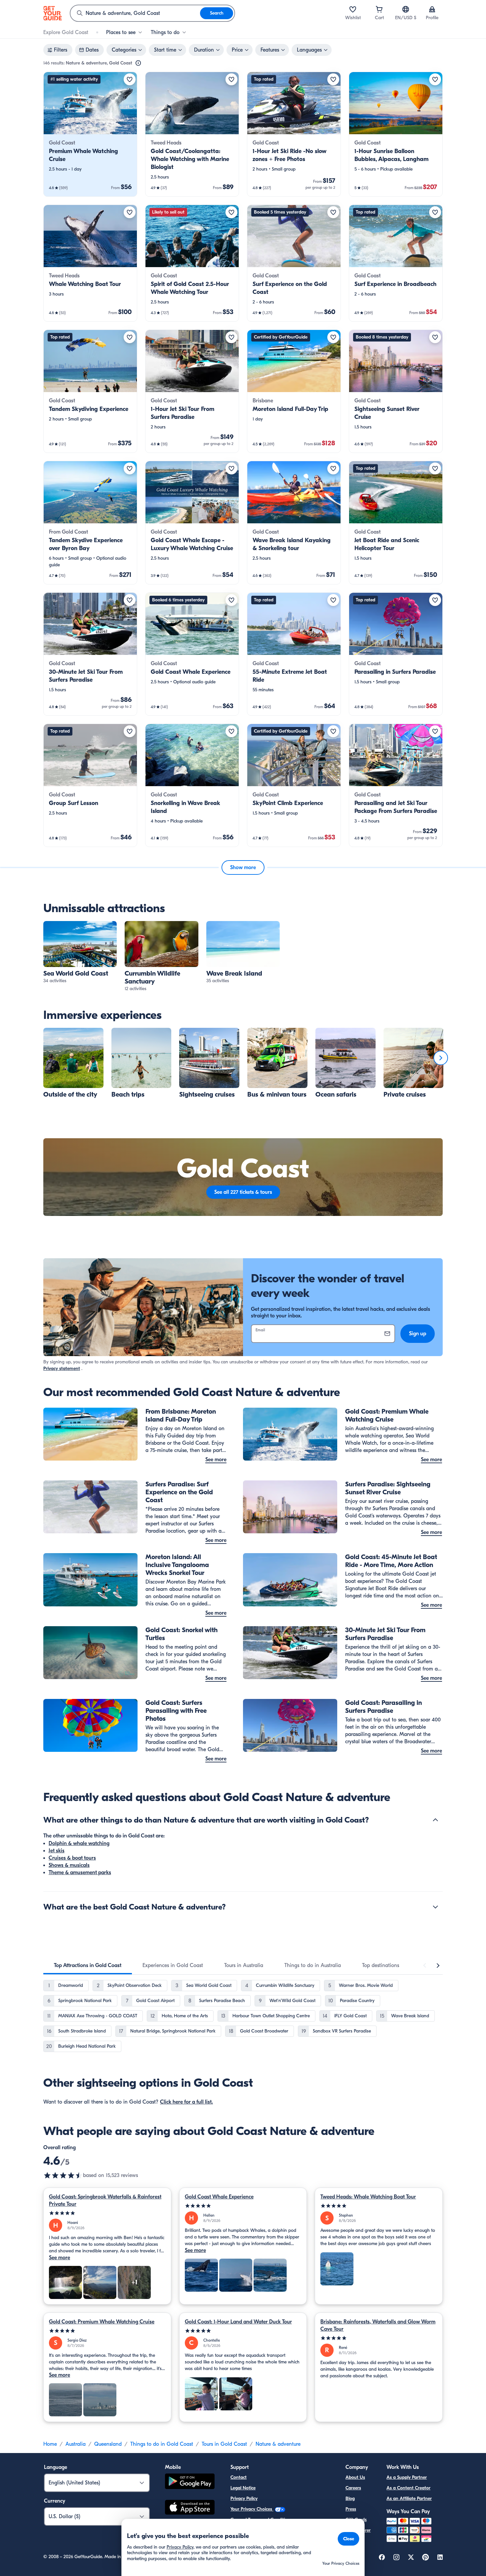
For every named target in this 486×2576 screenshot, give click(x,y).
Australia (76, 2444)
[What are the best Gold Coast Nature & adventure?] (435, 1907)
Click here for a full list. (186, 2102)
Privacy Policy (244, 2498)
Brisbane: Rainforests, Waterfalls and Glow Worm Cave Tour (378, 2325)
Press (351, 2509)
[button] (90, 134)
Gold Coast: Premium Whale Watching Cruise (102, 2322)
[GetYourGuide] (53, 13)
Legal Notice (243, 2488)
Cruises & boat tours (72, 1858)
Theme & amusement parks (80, 1872)
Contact (239, 2477)
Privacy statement (62, 1368)
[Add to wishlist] (130, 79)
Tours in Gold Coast (224, 2444)
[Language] (406, 9)
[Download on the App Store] (190, 2508)
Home (50, 2444)
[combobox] (135, 13)
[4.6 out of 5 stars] (63, 2175)
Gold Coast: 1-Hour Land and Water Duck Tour (238, 2322)
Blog (350, 2498)
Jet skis (57, 1851)
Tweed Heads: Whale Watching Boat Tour (368, 2197)
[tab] (88, 1965)
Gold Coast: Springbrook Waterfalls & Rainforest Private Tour (105, 2200)
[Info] (138, 63)
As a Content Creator (408, 2488)
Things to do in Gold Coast (162, 2444)
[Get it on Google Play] (190, 2482)
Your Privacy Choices (252, 2509)
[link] (90, 134)
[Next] (441, 1058)
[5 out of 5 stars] (107, 2213)
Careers (353, 2488)
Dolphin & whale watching (79, 1843)
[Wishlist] (353, 9)
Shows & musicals (69, 1865)
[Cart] (379, 9)
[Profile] (432, 9)
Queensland (108, 2444)
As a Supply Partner (407, 2477)
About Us (355, 2477)
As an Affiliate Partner (409, 2498)
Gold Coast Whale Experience (219, 2197)
